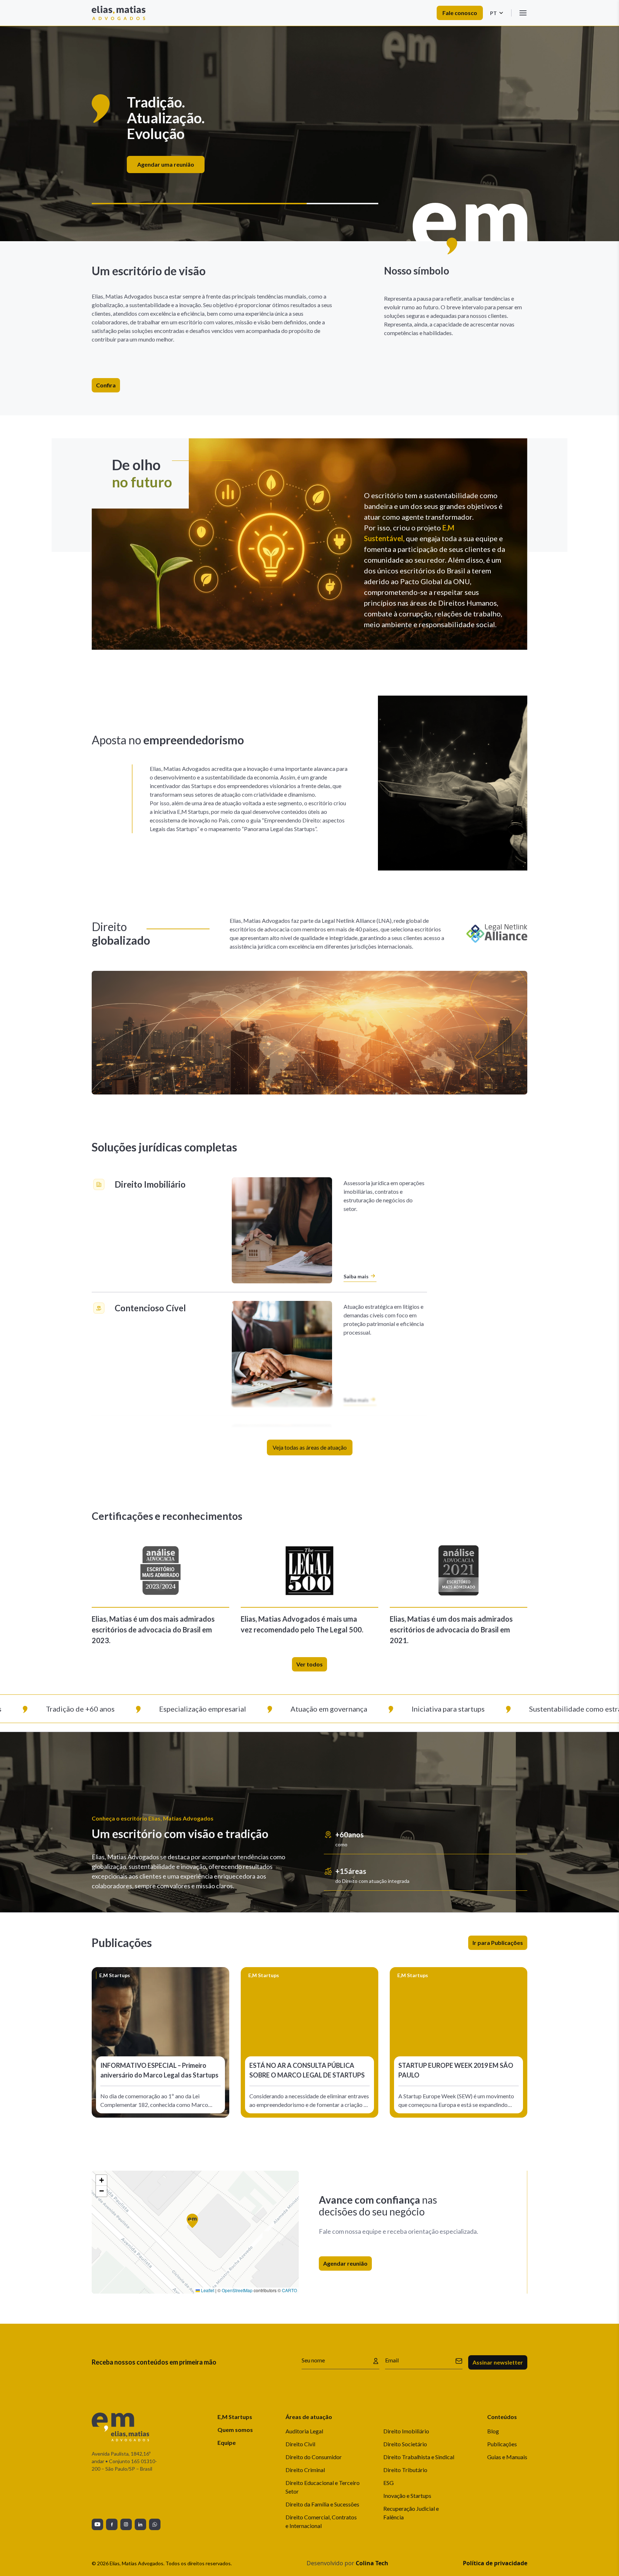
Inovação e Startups (407, 2496)
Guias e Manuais (507, 2457)
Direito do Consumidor (314, 2457)
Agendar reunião (345, 2263)
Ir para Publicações (498, 1943)
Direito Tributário (405, 2470)
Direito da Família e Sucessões (322, 2504)
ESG (388, 2483)
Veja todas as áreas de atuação (310, 1447)
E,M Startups (235, 2417)
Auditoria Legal (304, 2431)
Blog (493, 2431)
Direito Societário (405, 2444)
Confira (106, 385)
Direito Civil (300, 2444)
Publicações (502, 2444)
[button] (195, 2224)
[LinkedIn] (140, 2524)
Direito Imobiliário (406, 2431)
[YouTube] (97, 2524)
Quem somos (235, 2430)
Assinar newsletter (498, 2362)
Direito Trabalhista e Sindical (419, 2457)
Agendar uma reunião (307, 156)
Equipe (227, 2443)
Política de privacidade (495, 2563)
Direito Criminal (305, 2470)
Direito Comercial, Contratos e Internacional (321, 2521)
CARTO (289, 2290)
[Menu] (523, 13)
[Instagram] (126, 2524)
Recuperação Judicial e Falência (411, 2513)
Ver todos (309, 1664)
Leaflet (207, 2290)
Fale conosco (460, 13)
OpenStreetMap (237, 2290)
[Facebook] (112, 2524)
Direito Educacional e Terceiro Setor (323, 2487)
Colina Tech (372, 2563)
